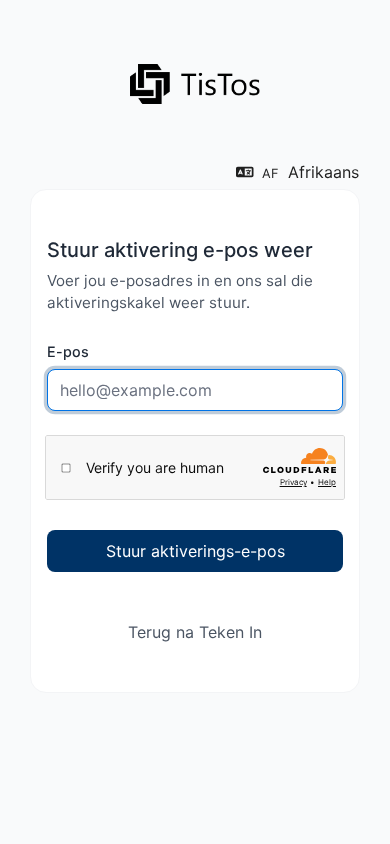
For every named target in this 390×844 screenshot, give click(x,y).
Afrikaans (310, 172)
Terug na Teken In (195, 632)
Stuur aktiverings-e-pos (195, 551)
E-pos (68, 351)
